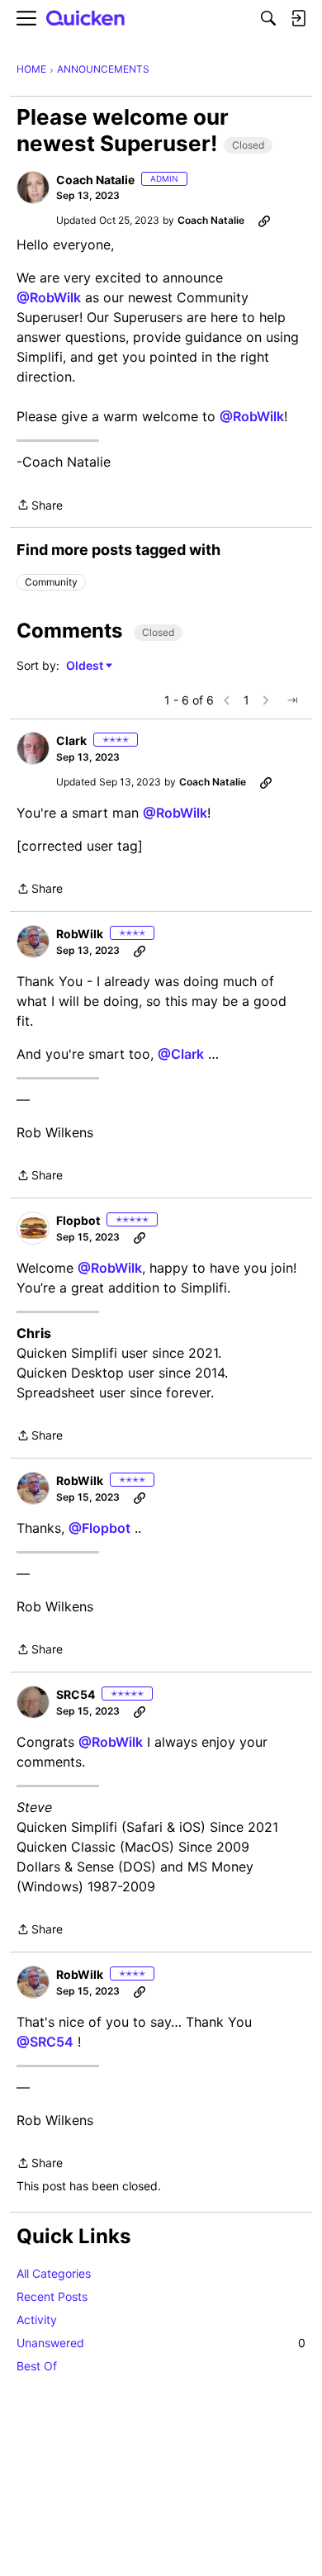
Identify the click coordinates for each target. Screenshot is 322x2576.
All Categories (54, 2273)
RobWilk (80, 934)
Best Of (37, 2366)
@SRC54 (45, 2042)
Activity (37, 2320)
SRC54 (76, 1694)
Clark (71, 740)
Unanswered (161, 2343)
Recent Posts (52, 2296)
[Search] (268, 18)
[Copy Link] (264, 221)
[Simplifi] (86, 19)
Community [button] (51, 582)
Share (40, 506)
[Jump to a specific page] (292, 700)
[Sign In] (298, 18)
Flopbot (78, 1220)
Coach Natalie (95, 180)
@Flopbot (99, 1528)
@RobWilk (49, 297)
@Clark (181, 1054)
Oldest (86, 666)
